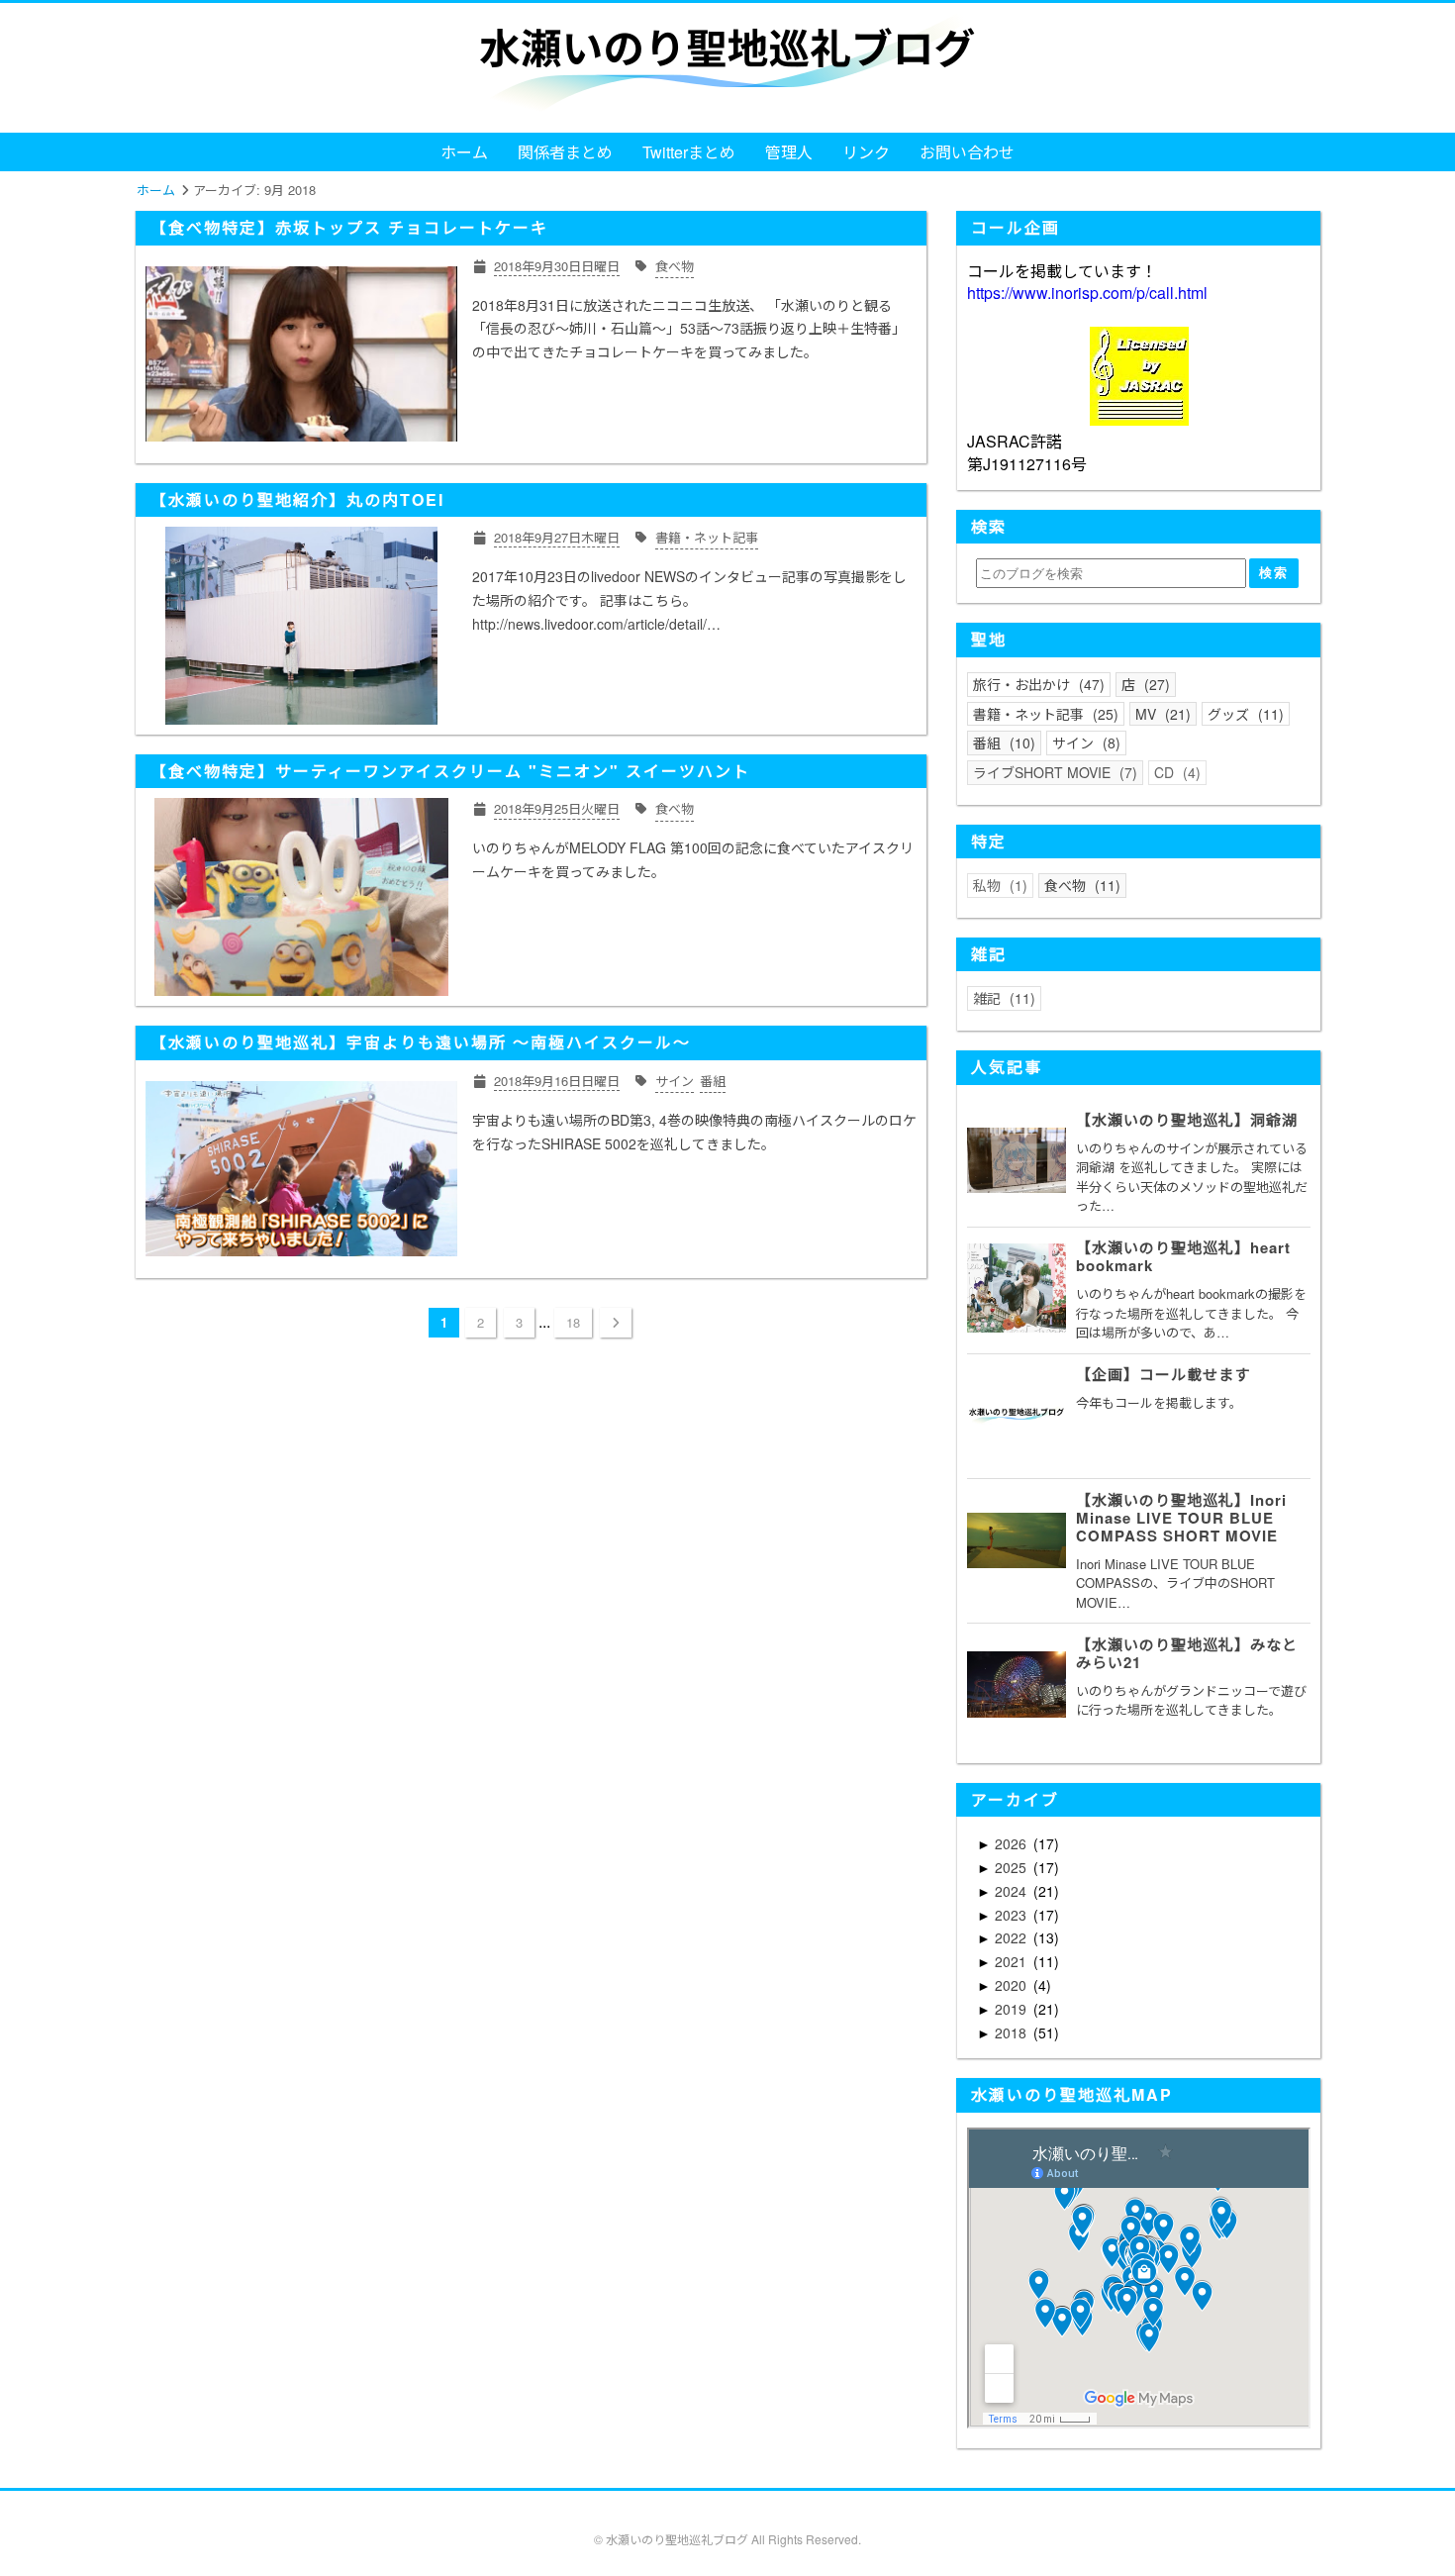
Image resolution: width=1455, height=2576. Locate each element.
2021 (1013, 1961)
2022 (1013, 1937)
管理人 (789, 152)
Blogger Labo (762, 2558)
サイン (1084, 743)
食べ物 (1080, 885)
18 (573, 1322)
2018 (1013, 2032)
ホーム (464, 152)
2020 (1013, 1985)
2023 (1013, 1915)
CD (1175, 772)
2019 (1013, 2009)
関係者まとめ (565, 152)
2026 (1013, 1843)
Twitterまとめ (689, 152)
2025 (1013, 1867)
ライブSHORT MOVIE (1053, 772)
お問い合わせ (967, 152)
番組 (1002, 743)
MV (1161, 714)
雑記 (1002, 998)
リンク (866, 152)
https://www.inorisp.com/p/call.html (1087, 293)
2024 (1013, 1891)
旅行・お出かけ (1036, 684)
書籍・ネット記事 (1043, 714)
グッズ (1243, 714)
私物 (998, 885)
